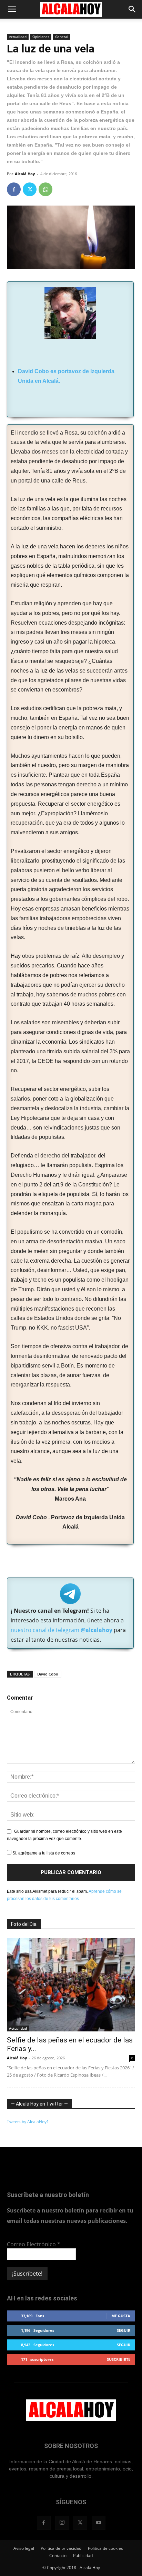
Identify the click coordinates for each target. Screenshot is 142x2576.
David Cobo (48, 1674)
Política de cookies (105, 2548)
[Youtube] (99, 2523)
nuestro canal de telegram (62, 1630)
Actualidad (18, 37)
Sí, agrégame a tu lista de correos (43, 1853)
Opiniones (41, 37)
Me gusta (121, 2316)
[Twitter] (30, 189)
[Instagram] (62, 2523)
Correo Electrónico (34, 2244)
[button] (12, 9)
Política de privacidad (61, 2548)
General (62, 37)
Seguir (124, 2330)
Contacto (58, 2555)
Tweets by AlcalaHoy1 (28, 2122)
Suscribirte (119, 2359)
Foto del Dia (24, 1924)
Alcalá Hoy (25, 174)
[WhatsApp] (45, 189)
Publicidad (83, 2555)
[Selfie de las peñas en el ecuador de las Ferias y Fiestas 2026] (71, 1985)
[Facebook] (14, 189)
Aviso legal (24, 2548)
